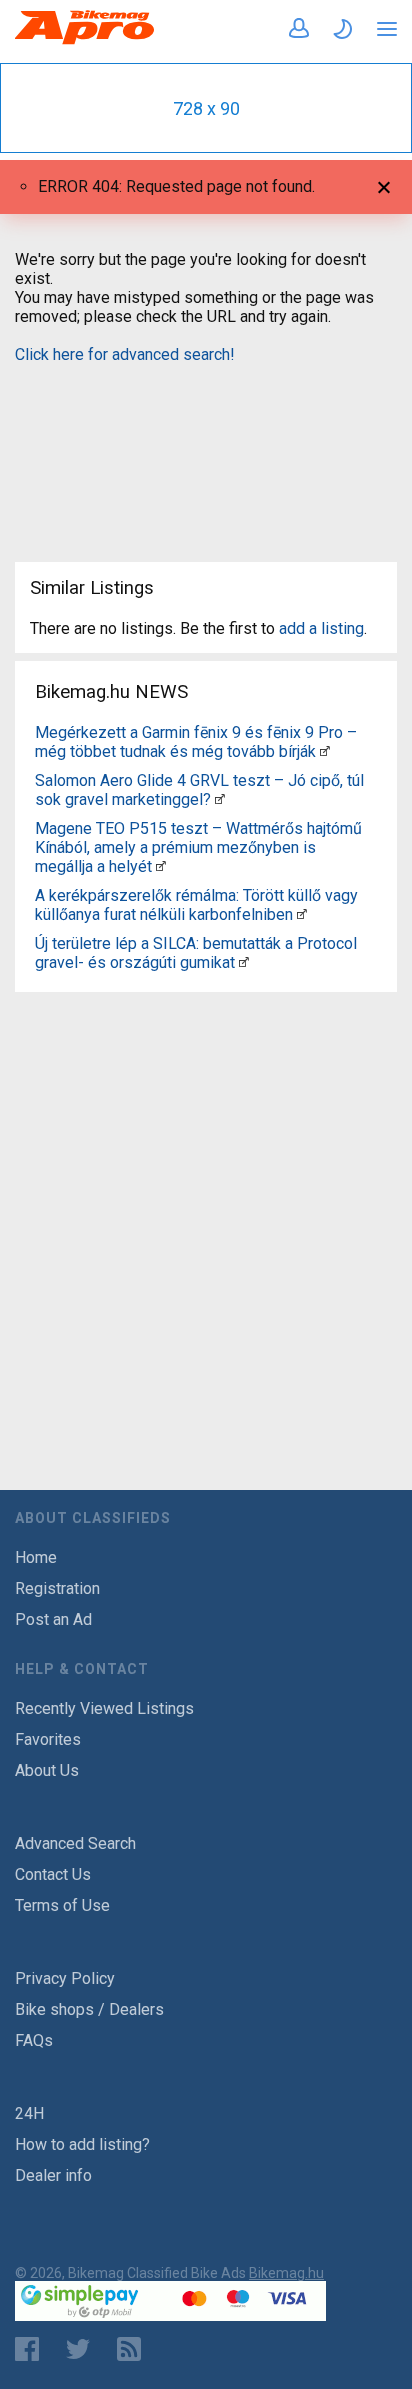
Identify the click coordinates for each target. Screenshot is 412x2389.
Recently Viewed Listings (104, 1708)
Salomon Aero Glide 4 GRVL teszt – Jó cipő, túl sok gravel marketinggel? (199, 790)
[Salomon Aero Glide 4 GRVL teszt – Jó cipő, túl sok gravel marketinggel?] (220, 799)
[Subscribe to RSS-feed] (133, 2349)
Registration (57, 1588)
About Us (47, 1770)
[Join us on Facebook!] (27, 2349)
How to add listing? (82, 2144)
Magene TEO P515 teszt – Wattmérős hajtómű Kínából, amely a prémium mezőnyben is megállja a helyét (198, 847)
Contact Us (53, 1874)
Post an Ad (53, 1619)
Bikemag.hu (286, 2273)
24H (29, 2113)
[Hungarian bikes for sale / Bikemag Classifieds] (85, 40)
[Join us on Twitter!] (78, 2349)
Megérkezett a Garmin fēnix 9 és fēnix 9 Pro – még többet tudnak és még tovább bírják (196, 742)
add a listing (321, 628)
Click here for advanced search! (125, 354)
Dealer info (53, 2175)
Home (36, 1557)
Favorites (48, 1739)
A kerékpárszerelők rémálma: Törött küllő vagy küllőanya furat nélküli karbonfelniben (196, 905)
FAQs (34, 2040)
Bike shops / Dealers (89, 2009)
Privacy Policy (65, 1978)
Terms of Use (62, 1905)
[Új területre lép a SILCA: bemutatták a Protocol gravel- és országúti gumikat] (244, 962)
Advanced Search (75, 1843)
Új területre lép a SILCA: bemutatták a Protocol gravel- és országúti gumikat (196, 953)
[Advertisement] (206, 450)
